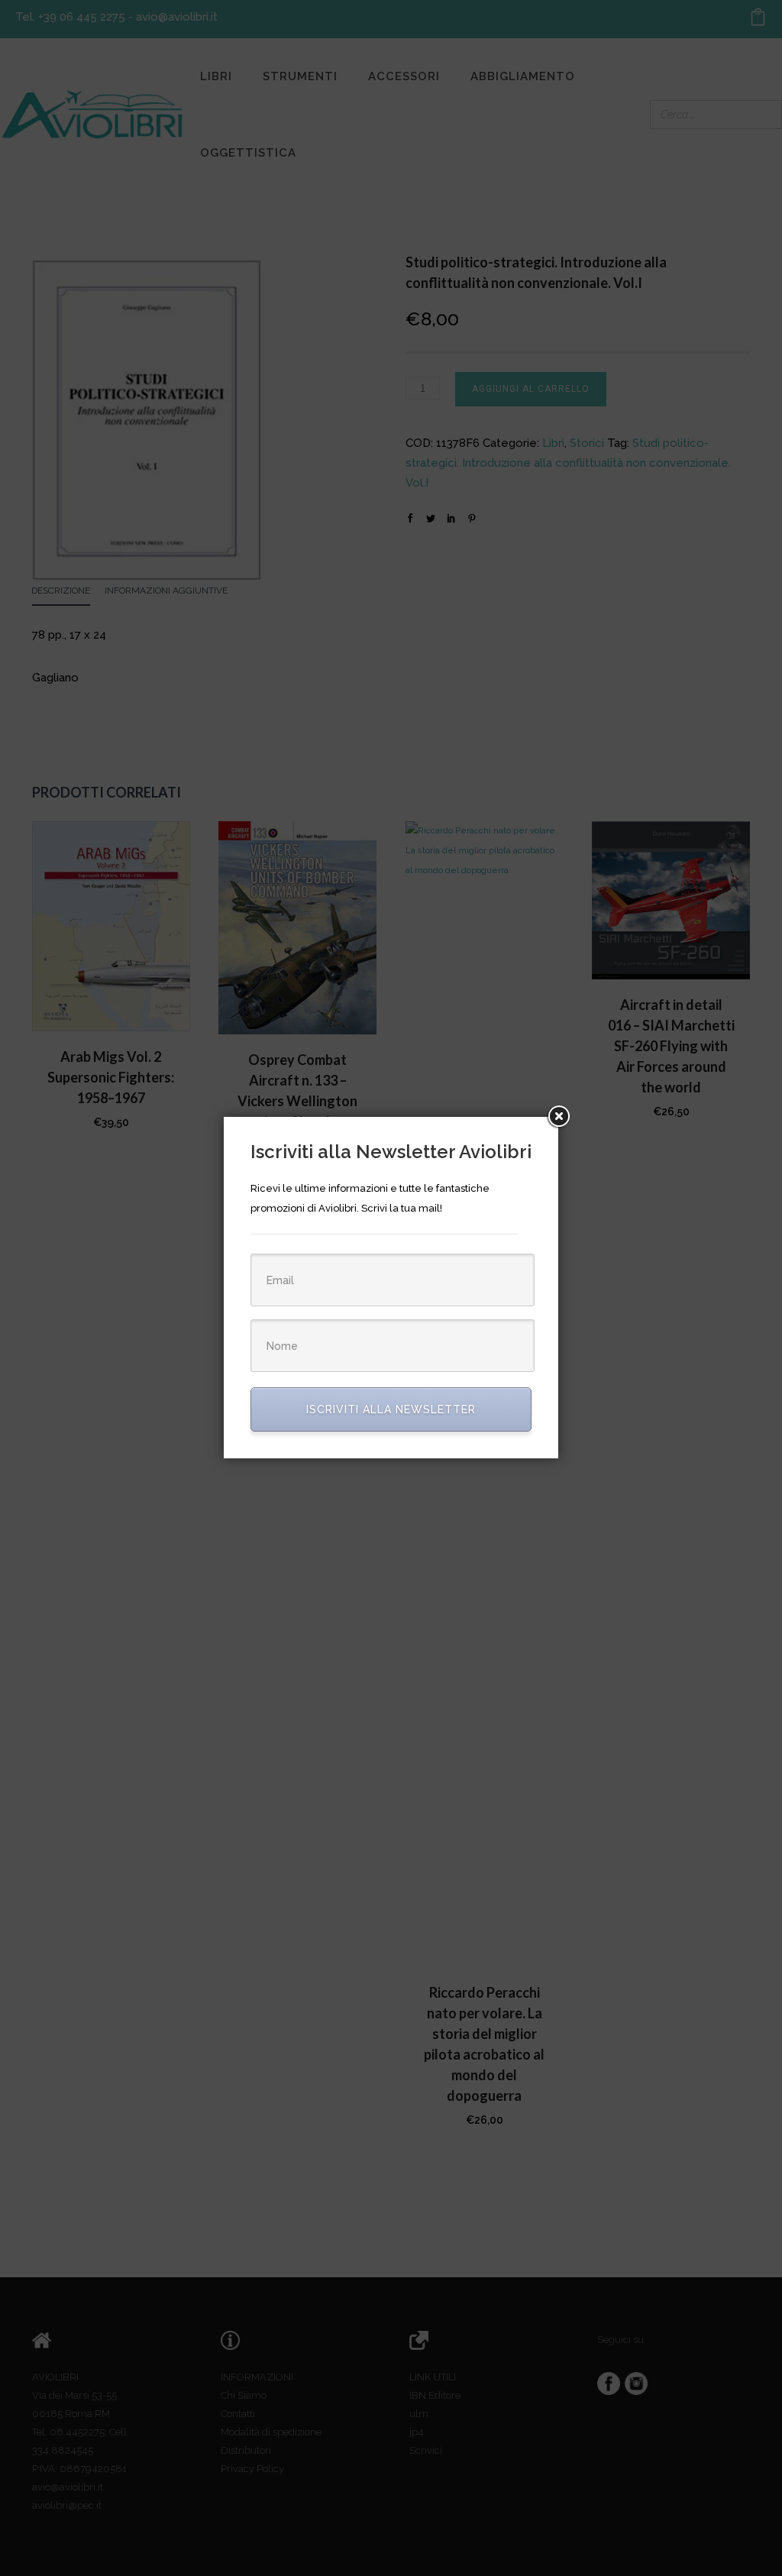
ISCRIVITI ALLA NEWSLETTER (391, 1409)
